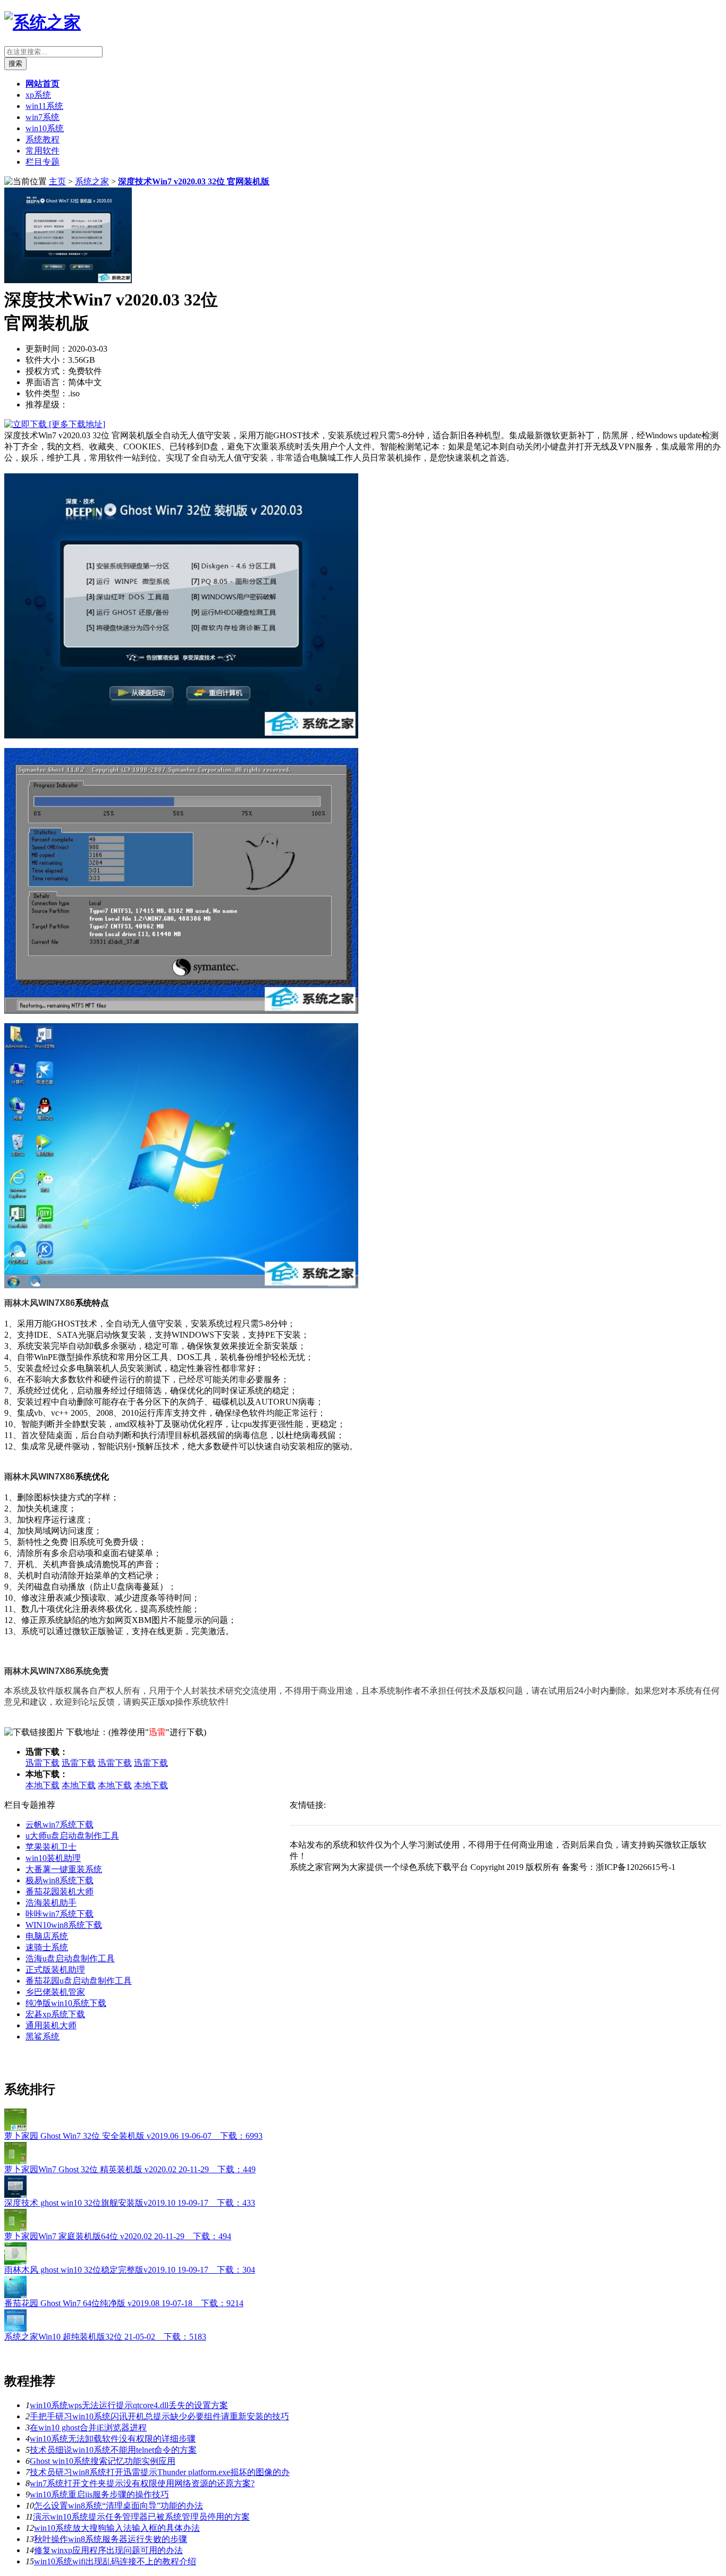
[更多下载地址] (77, 424)
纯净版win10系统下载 (66, 2003)
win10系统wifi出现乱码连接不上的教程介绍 (115, 2561)
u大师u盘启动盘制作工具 (72, 1836)
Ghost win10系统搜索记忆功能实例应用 (103, 2461)
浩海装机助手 (51, 1903)
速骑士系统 (47, 1947)
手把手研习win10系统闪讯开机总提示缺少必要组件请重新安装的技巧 (159, 2416)
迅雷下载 (43, 1763)
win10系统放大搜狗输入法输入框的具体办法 (117, 2528)
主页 (57, 181)
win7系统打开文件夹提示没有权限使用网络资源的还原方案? (142, 2483)
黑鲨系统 (43, 2037)
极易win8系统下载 (60, 1880)
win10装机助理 (53, 1858)
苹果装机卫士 (51, 1847)
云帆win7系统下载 (60, 1825)
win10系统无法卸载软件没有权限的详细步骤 (113, 2439)
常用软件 (43, 151)
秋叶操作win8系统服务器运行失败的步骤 (111, 2539)
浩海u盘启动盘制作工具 (70, 1958)
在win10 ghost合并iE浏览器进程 (88, 2428)
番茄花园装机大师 (60, 1891)
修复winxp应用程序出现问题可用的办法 (108, 2550)
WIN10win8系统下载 (64, 1925)
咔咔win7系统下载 (60, 1914)
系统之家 (92, 181)
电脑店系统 (47, 1936)
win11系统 (44, 106)
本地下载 (43, 1785)
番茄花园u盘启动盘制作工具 (79, 1981)
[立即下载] (27, 424)
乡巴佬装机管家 (55, 1992)
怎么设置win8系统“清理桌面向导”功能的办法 (119, 2506)
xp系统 (38, 95)
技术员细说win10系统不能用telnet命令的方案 (113, 2450)
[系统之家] (43, 22)
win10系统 (45, 128)
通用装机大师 (51, 2025)
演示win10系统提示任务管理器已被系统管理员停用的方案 (141, 2517)
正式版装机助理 (55, 1970)
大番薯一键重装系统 (64, 1869)
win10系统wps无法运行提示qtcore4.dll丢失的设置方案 (129, 2405)
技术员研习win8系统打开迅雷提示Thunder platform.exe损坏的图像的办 (160, 2472)
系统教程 (43, 139)
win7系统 (43, 117)
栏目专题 (43, 162)
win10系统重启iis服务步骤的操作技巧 (99, 2494)
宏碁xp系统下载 (55, 2014)
